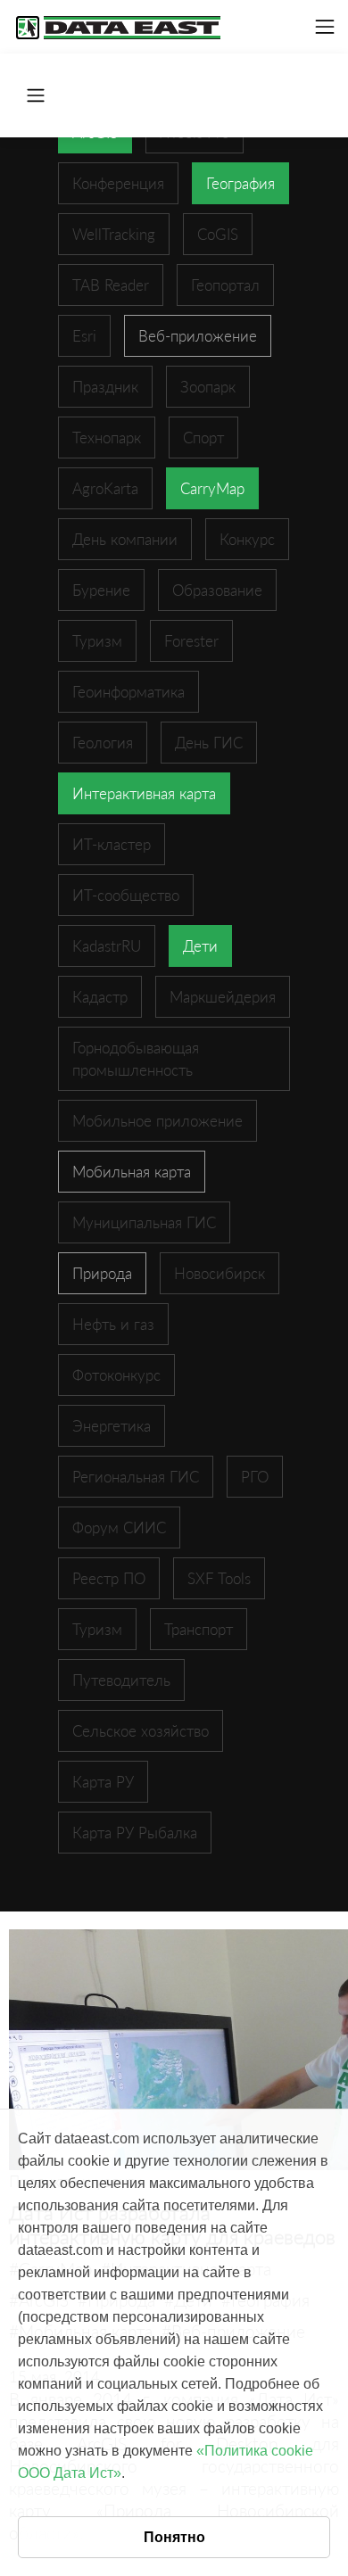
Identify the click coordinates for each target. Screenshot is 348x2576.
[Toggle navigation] (325, 27)
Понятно (174, 2537)
